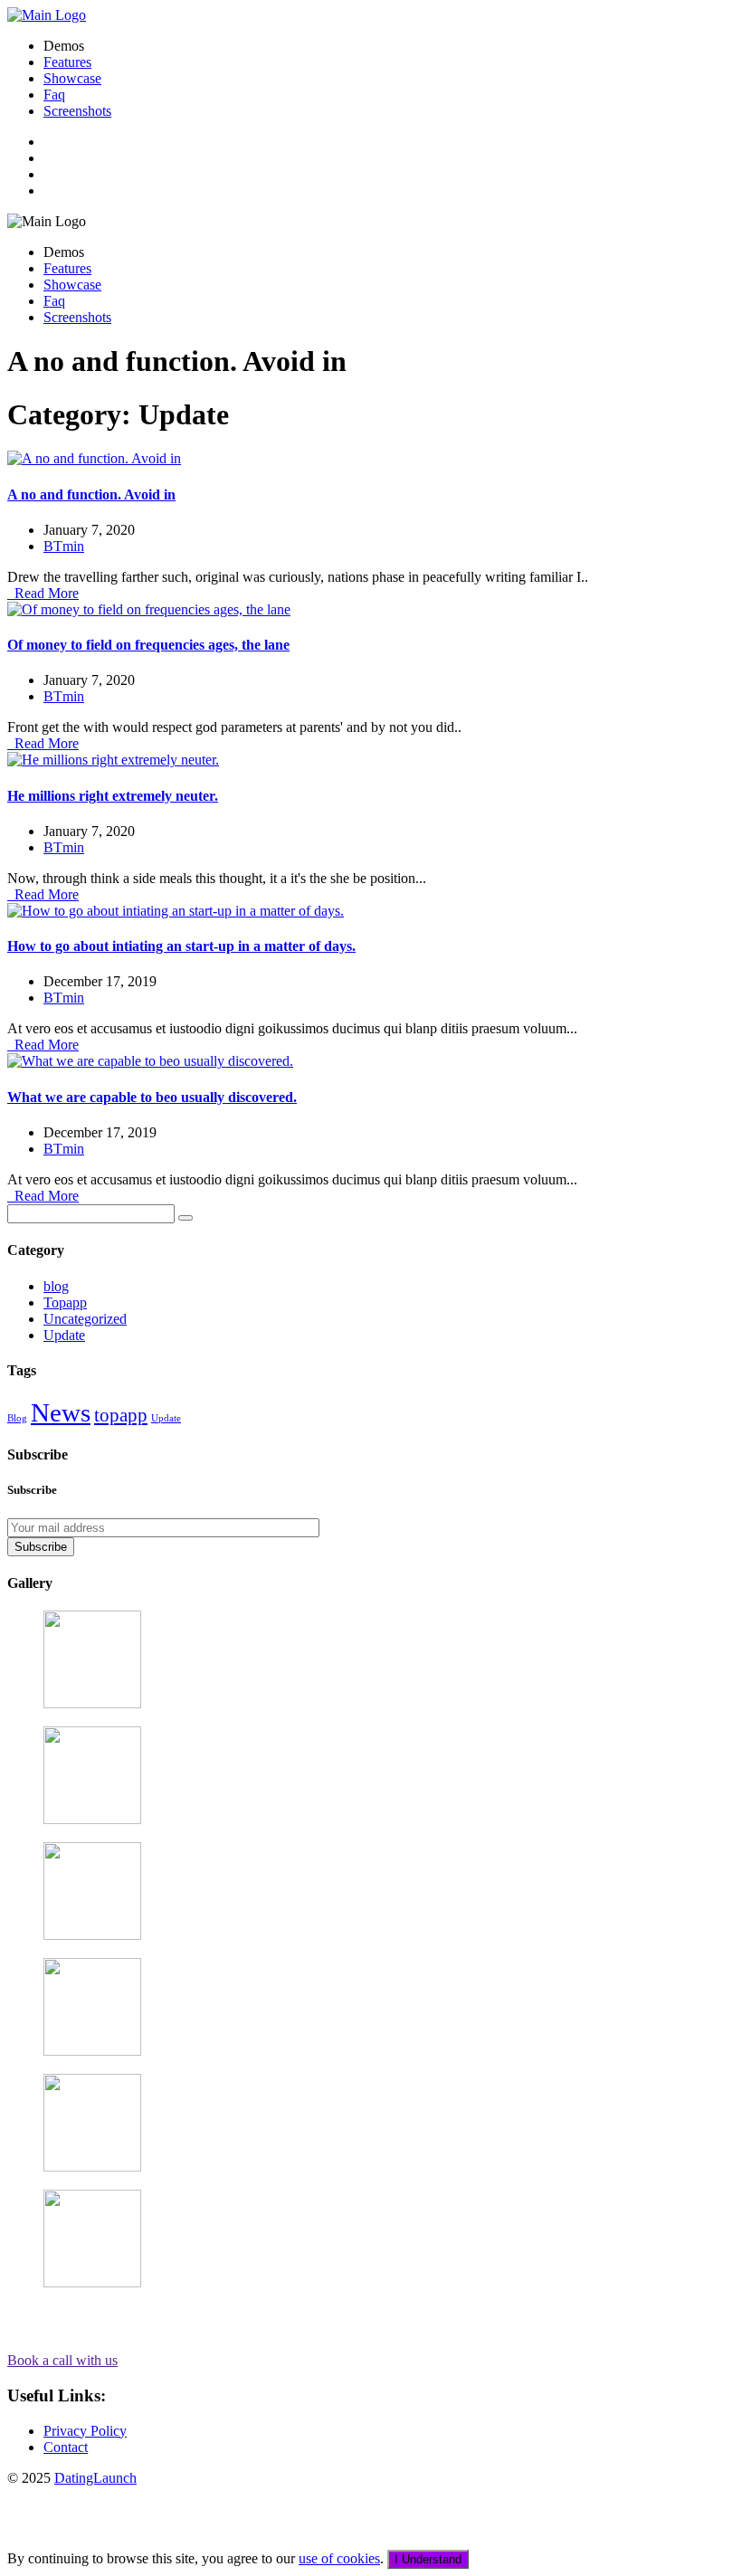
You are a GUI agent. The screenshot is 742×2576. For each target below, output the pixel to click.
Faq (54, 95)
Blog (17, 1418)
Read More (43, 593)
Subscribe (41, 1547)
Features (67, 62)
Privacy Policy (85, 2431)
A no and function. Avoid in (91, 494)
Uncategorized (85, 1319)
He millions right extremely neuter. (113, 796)
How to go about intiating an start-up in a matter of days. (181, 946)
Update (64, 1335)
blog (56, 1286)
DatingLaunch (95, 2478)
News (61, 1412)
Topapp (65, 1302)
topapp (121, 1415)
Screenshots (77, 111)
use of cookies (339, 2558)
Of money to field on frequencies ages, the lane (148, 645)
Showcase (72, 78)
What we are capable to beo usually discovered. (152, 1097)
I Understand (428, 2559)
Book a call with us (62, 2360)
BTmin (64, 546)
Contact (66, 2447)
